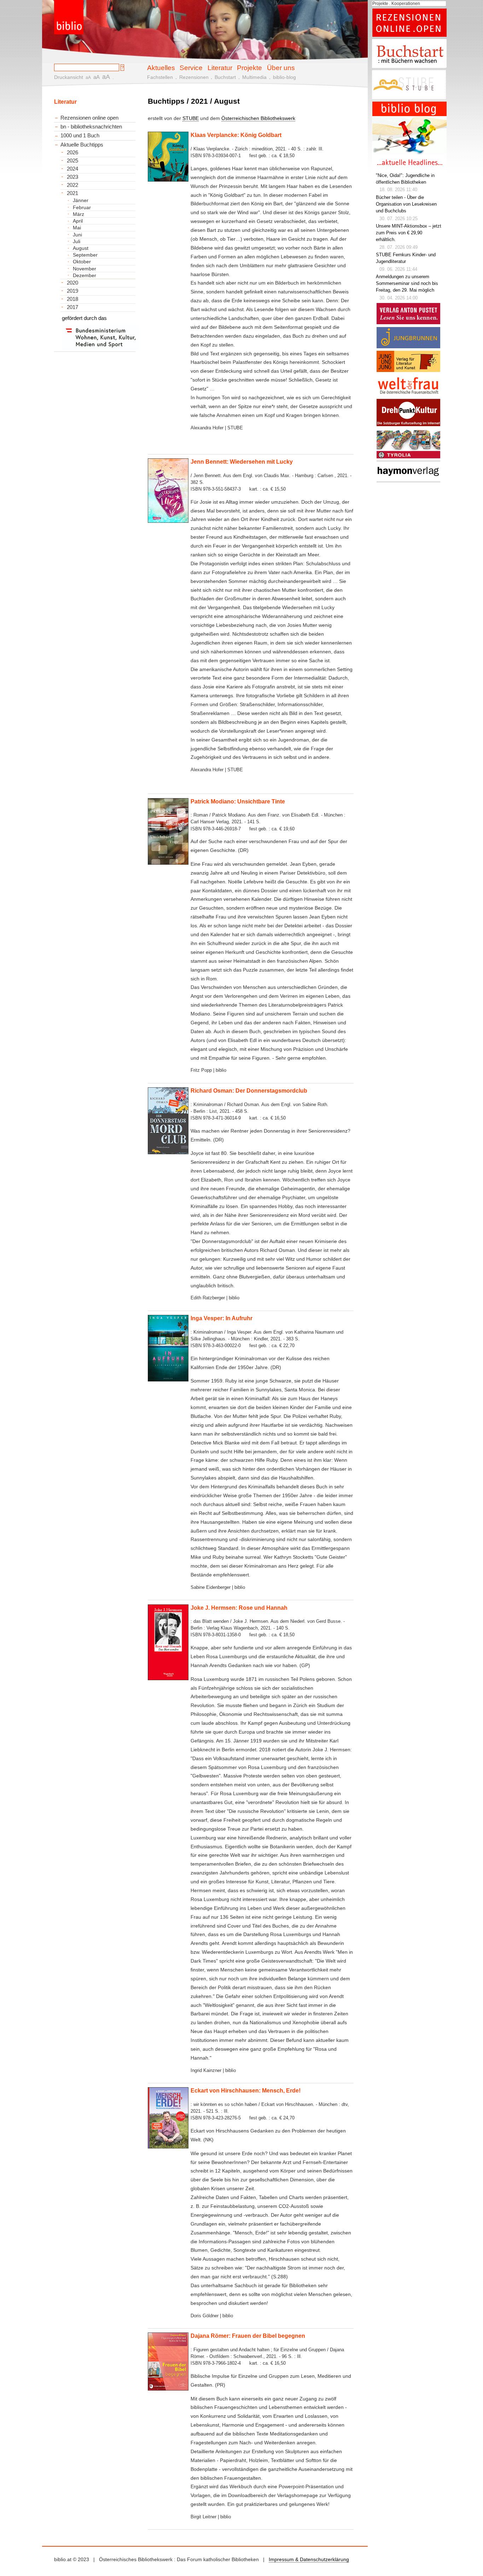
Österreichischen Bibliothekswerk (258, 118)
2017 (72, 307)
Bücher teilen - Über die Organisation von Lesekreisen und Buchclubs (406, 204)
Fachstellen (160, 77)
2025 (72, 161)
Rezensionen (194, 77)
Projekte (249, 68)
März (78, 214)
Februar (82, 207)
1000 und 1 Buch (80, 135)
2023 (72, 177)
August (81, 248)
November (85, 269)
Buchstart (225, 77)
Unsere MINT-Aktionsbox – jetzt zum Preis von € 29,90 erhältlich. (409, 233)
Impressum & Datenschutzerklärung (309, 2559)
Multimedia (254, 77)
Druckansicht (69, 77)
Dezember (85, 275)
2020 (72, 283)
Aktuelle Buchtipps (82, 145)
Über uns (281, 68)
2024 (72, 169)
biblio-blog (284, 77)
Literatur (220, 68)
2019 (72, 291)
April (78, 221)
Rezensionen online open (89, 118)
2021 (72, 193)
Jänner (81, 200)
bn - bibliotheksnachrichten (91, 127)
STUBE (191, 118)
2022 (72, 185)
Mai (77, 228)
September (85, 255)
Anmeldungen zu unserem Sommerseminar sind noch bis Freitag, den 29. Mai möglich (407, 284)
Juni (77, 235)
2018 (72, 299)
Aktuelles (161, 68)
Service (191, 68)
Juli (77, 241)
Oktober (82, 262)
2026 (72, 153)
